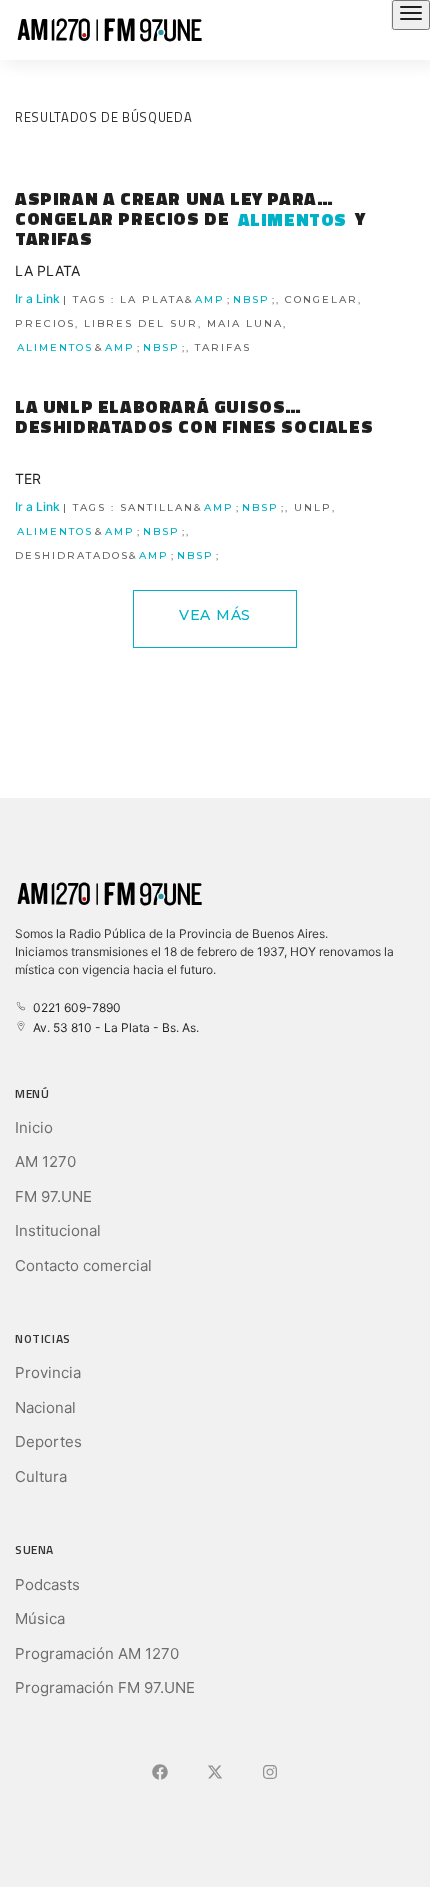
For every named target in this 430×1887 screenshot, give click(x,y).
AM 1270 (45, 1161)
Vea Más (215, 615)
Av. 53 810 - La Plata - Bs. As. (113, 1027)
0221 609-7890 (74, 1007)
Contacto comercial (83, 1265)
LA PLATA (47, 270)
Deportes (48, 1441)
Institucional (58, 1230)
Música (40, 1618)
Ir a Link (188, 322)
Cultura (41, 1476)
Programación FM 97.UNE (105, 1687)
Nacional (45, 1407)
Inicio (34, 1127)
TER (28, 478)
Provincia (48, 1372)
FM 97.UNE (53, 1196)
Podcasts (47, 1584)
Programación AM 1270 (97, 1653)
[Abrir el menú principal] (411, 15)
